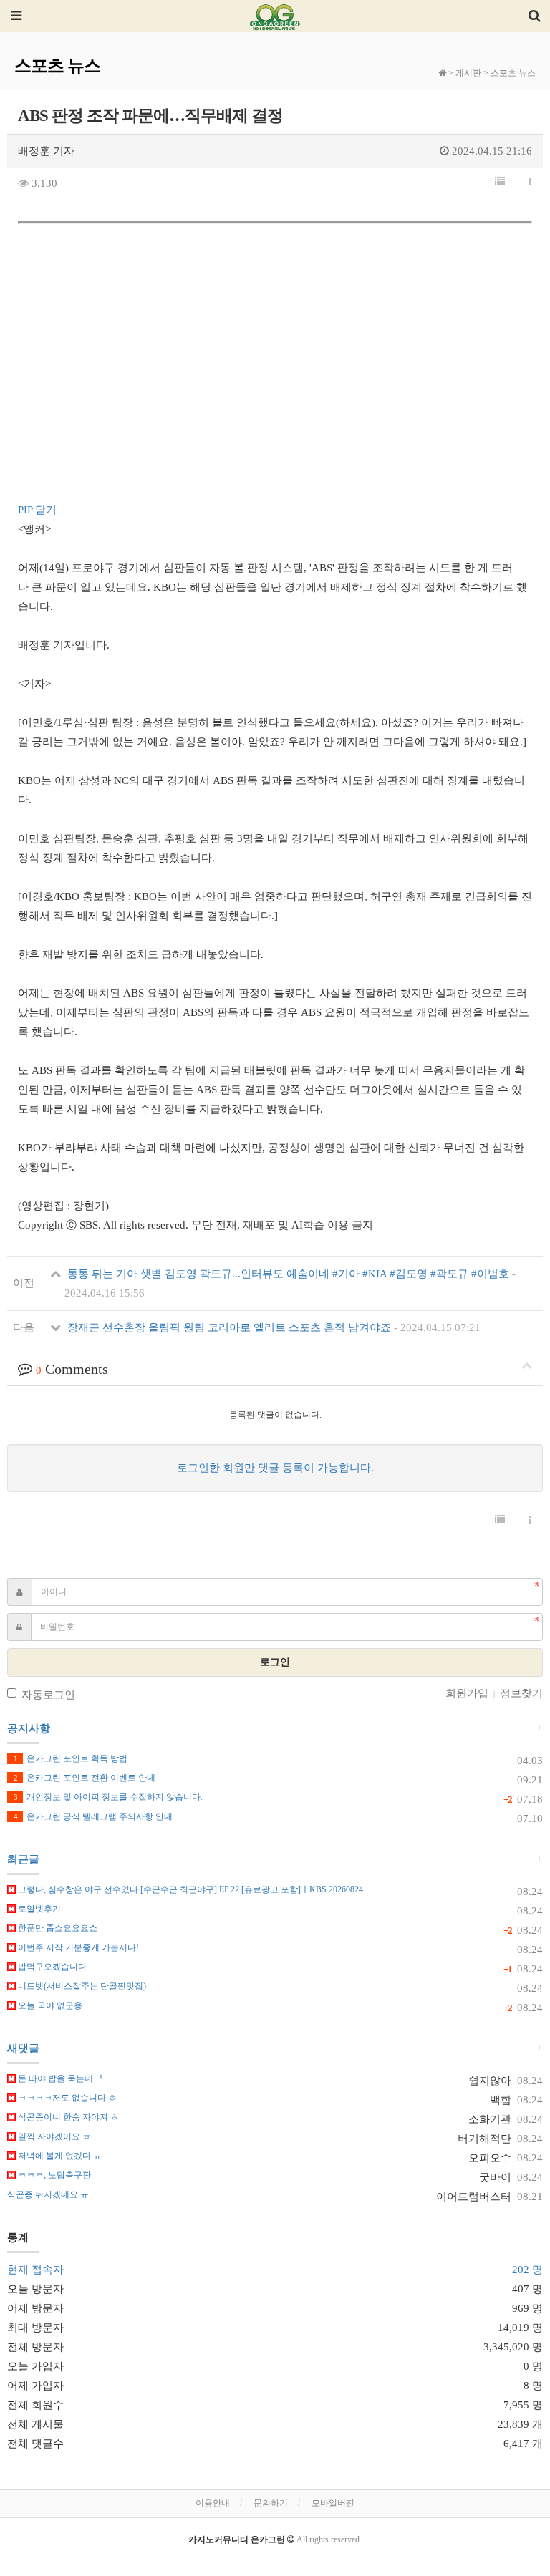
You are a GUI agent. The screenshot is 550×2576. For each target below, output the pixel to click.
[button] (500, 182)
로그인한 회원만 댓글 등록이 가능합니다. (275, 1468)
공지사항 (29, 1728)
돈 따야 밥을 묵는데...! (59, 2078)
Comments (72, 1369)
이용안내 (213, 2503)
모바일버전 (333, 2503)
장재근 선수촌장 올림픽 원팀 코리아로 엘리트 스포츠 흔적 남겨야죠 (272, 1327)
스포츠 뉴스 (513, 73)
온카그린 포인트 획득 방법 (71, 1758)
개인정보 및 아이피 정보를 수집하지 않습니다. (108, 1797)
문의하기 (271, 2503)
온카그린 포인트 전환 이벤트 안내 (85, 1778)
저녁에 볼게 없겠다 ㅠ (59, 2156)
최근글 (23, 1859)
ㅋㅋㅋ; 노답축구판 (53, 2175)
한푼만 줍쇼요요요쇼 (57, 1928)
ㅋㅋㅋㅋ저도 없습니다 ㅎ (66, 2098)
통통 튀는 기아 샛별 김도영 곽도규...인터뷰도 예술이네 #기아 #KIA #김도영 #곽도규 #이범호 (290, 1283)
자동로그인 (48, 1695)
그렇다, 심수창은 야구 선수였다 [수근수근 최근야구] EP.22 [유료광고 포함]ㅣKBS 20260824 (189, 1889)
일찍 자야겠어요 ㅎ (53, 2136)
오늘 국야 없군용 (49, 2005)
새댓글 (23, 2048)
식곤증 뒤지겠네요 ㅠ (48, 2194)
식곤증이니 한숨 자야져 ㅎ (67, 2117)
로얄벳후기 (38, 1909)
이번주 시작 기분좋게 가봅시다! (77, 1947)
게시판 (468, 73)
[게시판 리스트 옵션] (530, 183)
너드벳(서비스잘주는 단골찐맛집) (81, 1986)
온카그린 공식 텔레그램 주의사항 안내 (93, 1816)
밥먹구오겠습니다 (51, 1967)
